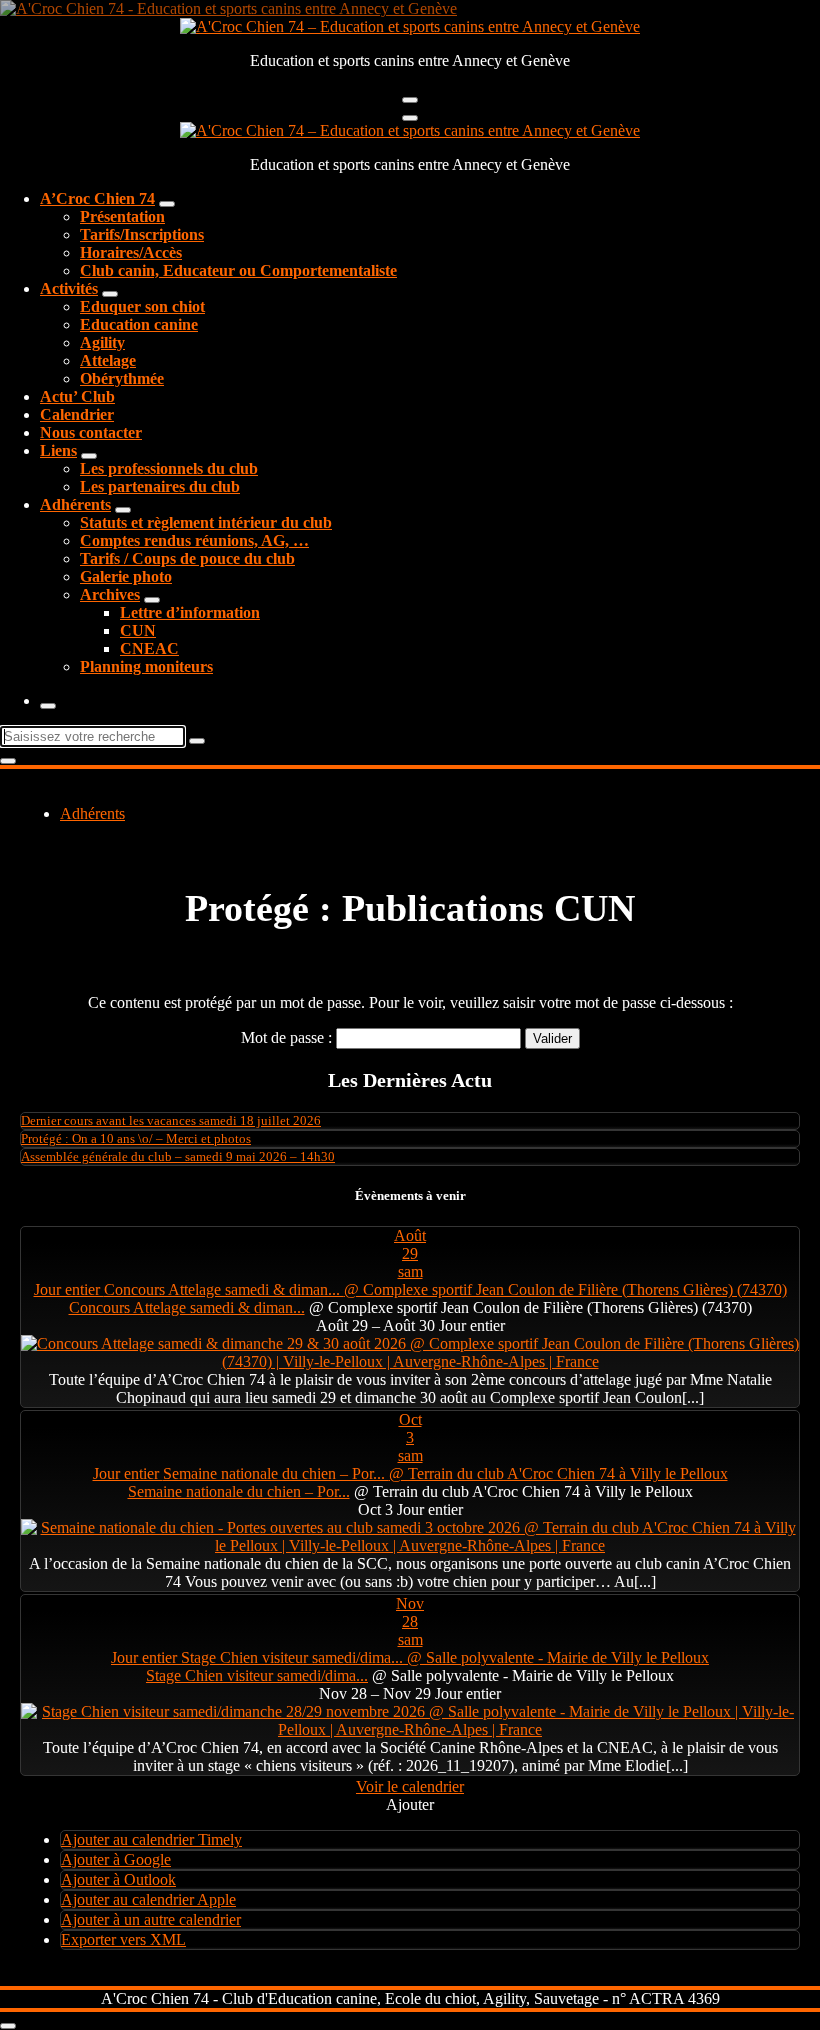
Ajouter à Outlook (118, 1879)
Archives (110, 594)
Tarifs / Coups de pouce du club (187, 558)
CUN (138, 630)
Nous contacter (91, 432)
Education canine (139, 324)
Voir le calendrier (410, 1786)
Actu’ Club (77, 396)
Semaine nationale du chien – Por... (239, 1491)
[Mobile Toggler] (167, 204)
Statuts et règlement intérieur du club (206, 522)
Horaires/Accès (131, 252)
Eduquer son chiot (142, 306)
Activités (69, 288)
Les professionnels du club (169, 468)
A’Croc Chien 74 (97, 198)
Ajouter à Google (116, 1859)
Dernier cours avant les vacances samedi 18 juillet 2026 (171, 1120)
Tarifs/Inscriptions (142, 234)
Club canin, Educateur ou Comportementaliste (238, 270)
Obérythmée (122, 378)
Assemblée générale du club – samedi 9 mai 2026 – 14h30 (178, 1156)
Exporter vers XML (123, 1939)
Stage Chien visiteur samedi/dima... (257, 1675)
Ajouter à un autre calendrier (151, 1919)
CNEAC (149, 648)
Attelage (108, 360)
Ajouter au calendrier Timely (151, 1839)
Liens (58, 450)
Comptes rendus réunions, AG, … (194, 540)
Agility (102, 342)
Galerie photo (126, 576)
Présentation (122, 216)
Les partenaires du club (160, 486)
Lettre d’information (190, 612)
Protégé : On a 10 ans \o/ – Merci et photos (136, 1138)
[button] (410, 1804)
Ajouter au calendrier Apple (148, 1899)
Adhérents (75, 504)
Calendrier (77, 414)
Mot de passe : (288, 1037)
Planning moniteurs (146, 666)
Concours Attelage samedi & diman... (187, 1307)
